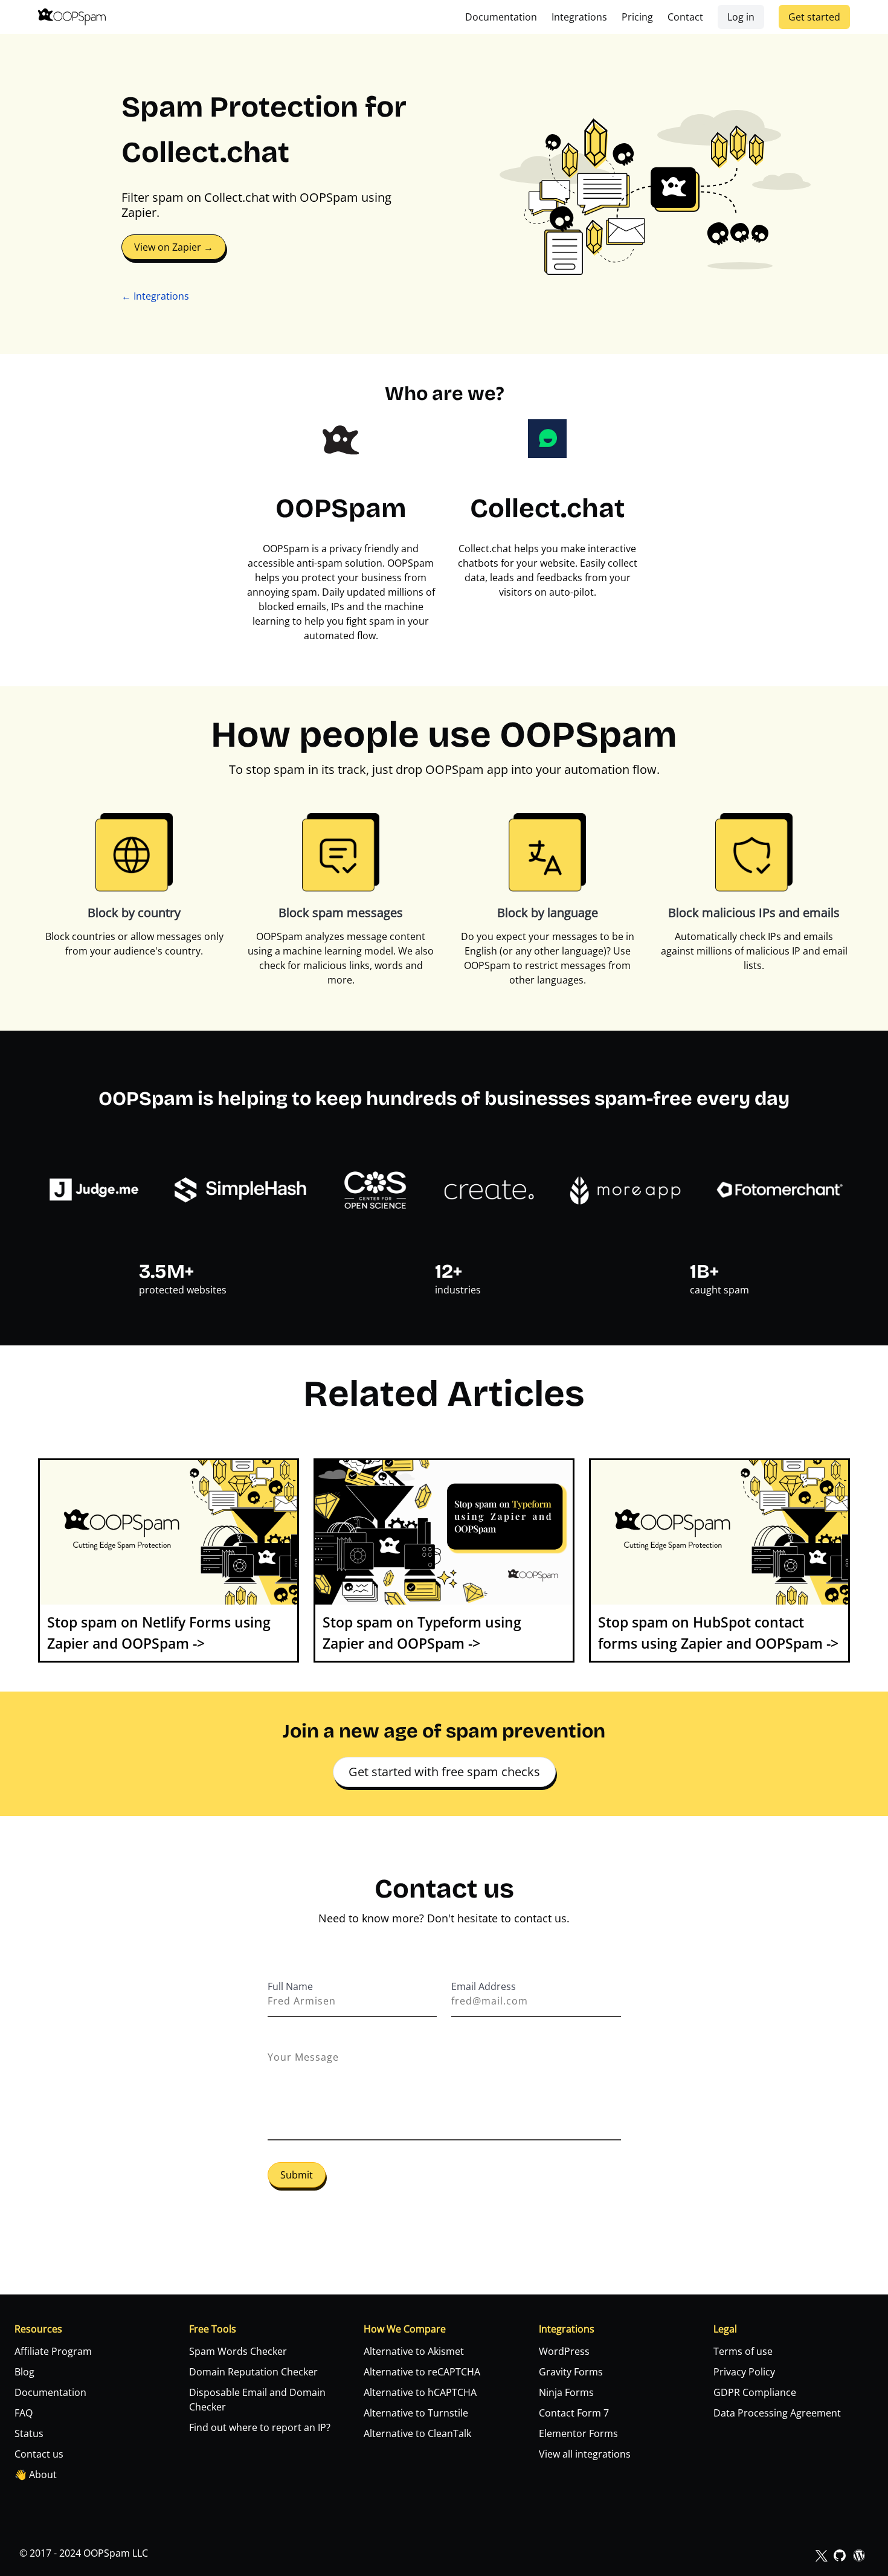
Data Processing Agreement (777, 2413)
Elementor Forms (578, 2433)
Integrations (579, 17)
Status (29, 2433)
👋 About (36, 2475)
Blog (24, 2372)
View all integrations (585, 2454)
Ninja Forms (566, 2392)
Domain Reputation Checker (253, 2372)
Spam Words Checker (238, 2351)
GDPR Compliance (755, 2392)
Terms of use (743, 2351)
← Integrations (155, 296)
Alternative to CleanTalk (417, 2433)
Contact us (39, 2454)
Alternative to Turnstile (416, 2413)
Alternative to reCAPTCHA (422, 2372)
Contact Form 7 (574, 2413)
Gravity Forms (571, 2372)
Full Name (290, 1986)
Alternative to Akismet (414, 2351)
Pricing (637, 17)
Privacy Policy (744, 2372)
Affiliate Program (53, 2351)
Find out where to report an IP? (260, 2427)
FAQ (24, 2413)
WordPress (564, 2351)
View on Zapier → (174, 247)
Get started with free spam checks (444, 1772)
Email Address (484, 1986)
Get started (814, 17)
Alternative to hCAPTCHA (420, 2392)
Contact (685, 17)
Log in (741, 17)
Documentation (501, 17)
